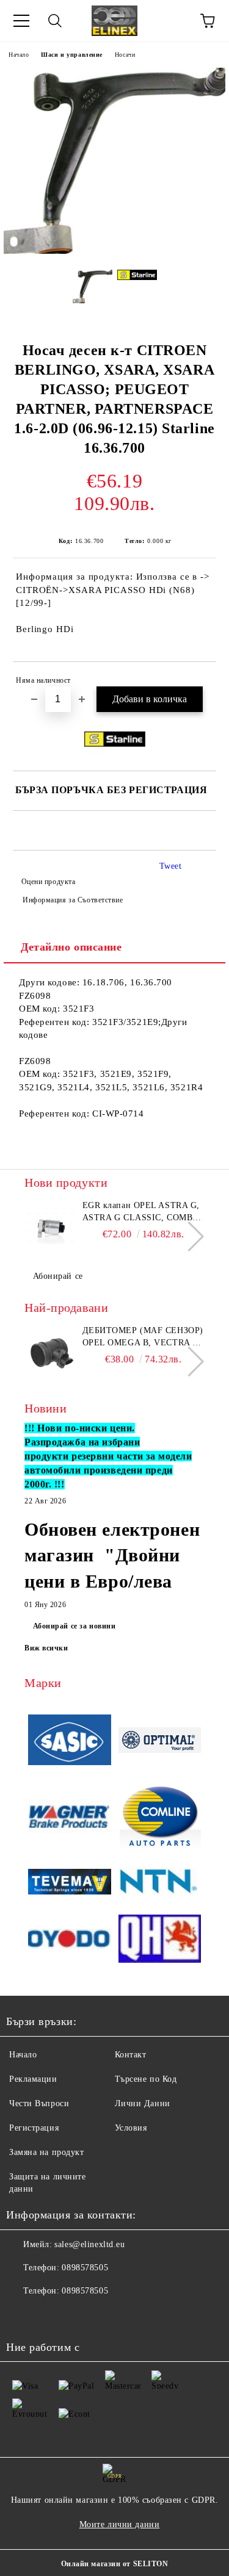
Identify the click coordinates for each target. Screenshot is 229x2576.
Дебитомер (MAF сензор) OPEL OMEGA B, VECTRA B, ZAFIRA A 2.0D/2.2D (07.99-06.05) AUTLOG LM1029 (143, 1337)
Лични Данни (143, 2103)
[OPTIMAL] (160, 1742)
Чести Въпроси (39, 2103)
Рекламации (33, 2079)
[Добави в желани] (199, 682)
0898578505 (85, 2268)
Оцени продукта (48, 882)
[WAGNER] (70, 1818)
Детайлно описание (71, 947)
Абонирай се (58, 1276)
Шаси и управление (72, 55)
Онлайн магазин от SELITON (115, 2564)
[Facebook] (22, 2315)
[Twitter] (49, 2315)
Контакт (131, 2055)
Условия (131, 2128)
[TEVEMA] (70, 1883)
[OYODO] (70, 1941)
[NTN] (160, 1883)
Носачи (125, 55)
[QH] (160, 1941)
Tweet (171, 866)
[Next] (189, 1236)
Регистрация (34, 2128)
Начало (19, 55)
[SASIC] (70, 1742)
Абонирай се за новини (75, 1626)
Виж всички (46, 1648)
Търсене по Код (146, 2079)
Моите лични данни (120, 2524)
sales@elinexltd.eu (89, 2244)
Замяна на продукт (47, 2152)
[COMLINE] (160, 1818)
